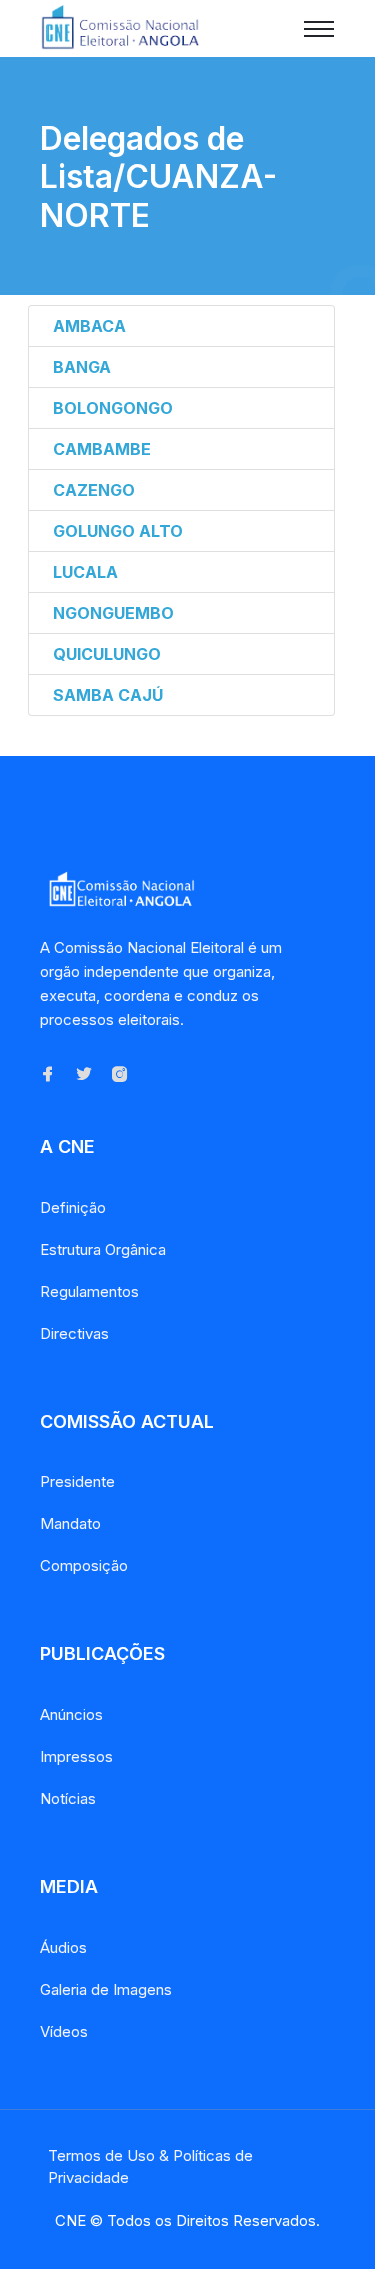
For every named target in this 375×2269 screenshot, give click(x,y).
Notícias (68, 1798)
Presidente (77, 1481)
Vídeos (64, 2031)
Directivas (74, 1333)
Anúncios (71, 1714)
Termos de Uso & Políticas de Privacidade (150, 2167)
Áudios (63, 1947)
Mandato (70, 1523)
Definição (73, 1207)
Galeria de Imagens (106, 1989)
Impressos (76, 1756)
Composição (84, 1565)
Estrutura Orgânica (103, 1249)
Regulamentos (89, 1291)
